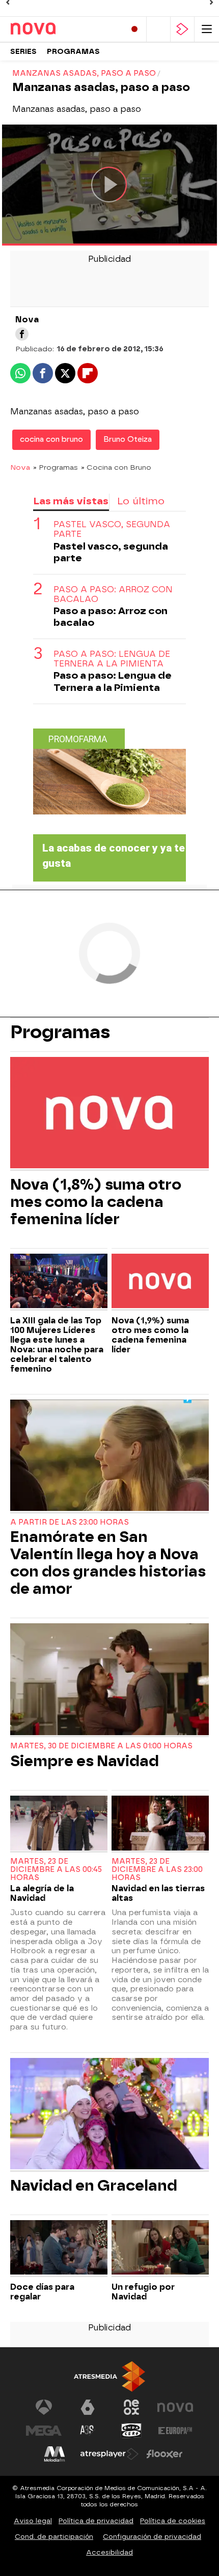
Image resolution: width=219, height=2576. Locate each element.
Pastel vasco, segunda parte (112, 529)
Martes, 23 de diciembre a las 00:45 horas (56, 1870)
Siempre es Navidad (85, 1761)
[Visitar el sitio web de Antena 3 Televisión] (44, 2407)
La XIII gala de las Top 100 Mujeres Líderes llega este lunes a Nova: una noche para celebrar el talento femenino (57, 1345)
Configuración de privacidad (152, 2537)
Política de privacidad (96, 2521)
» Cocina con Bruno (116, 467)
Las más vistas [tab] (71, 501)
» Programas (56, 467)
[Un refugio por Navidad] (160, 2249)
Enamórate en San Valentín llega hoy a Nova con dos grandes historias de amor (108, 1563)
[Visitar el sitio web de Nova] (175, 2407)
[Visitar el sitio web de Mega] (44, 2431)
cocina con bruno (51, 440)
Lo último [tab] (141, 501)
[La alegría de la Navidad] (59, 1824)
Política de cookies (173, 2521)
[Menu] (207, 29)
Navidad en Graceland (94, 2186)
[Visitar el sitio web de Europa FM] (175, 2431)
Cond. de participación (54, 2537)
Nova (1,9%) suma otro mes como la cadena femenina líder (150, 1335)
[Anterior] (8, 3)
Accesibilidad (109, 2552)
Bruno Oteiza (128, 440)
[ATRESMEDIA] (109, 2376)
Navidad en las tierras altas (158, 1893)
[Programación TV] (158, 29)
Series (23, 52)
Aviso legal (33, 2521)
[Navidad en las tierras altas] (160, 1824)
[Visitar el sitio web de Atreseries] (88, 2431)
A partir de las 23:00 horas (70, 1522)
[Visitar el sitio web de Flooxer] (165, 2454)
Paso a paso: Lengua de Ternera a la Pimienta (112, 659)
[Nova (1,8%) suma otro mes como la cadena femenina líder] (109, 1114)
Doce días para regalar (42, 2292)
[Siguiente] (211, 3)
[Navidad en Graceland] (109, 2115)
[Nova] (53, 29)
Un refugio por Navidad (143, 2292)
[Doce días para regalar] (59, 2249)
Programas (73, 52)
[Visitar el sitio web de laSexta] (88, 2407)
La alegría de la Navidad (42, 1893)
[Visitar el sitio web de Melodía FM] (54, 2454)
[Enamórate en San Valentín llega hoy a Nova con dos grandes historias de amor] (109, 1457)
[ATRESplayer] (182, 29)
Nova (20, 467)
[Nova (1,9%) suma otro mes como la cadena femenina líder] (160, 1282)
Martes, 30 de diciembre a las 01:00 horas (101, 1746)
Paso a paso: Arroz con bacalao (113, 594)
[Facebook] (22, 334)
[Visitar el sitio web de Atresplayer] (109, 2454)
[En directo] (134, 29)
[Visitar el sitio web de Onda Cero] (131, 2431)
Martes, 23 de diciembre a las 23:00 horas (157, 1870)
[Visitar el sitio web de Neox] (131, 2407)
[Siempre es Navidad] (109, 1680)
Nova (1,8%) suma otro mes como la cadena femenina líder (96, 1202)
